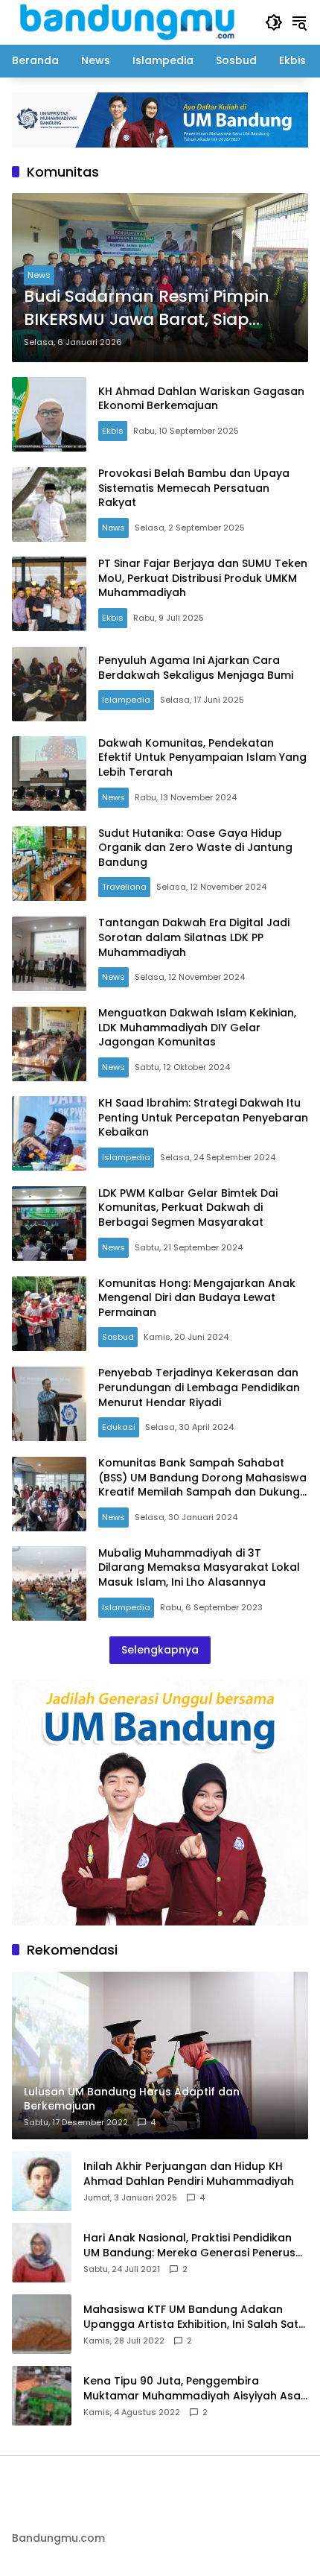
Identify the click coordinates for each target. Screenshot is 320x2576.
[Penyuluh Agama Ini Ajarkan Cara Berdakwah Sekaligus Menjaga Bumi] (49, 684)
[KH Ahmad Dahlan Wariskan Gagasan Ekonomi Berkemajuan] (49, 414)
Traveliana (124, 887)
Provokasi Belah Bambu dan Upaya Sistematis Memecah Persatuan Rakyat (194, 488)
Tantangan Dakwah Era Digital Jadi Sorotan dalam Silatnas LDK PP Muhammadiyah (194, 937)
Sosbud (118, 1337)
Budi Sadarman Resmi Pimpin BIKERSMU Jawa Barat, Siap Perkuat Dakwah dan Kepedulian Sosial (147, 308)
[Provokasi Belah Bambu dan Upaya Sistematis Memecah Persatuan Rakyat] (49, 504)
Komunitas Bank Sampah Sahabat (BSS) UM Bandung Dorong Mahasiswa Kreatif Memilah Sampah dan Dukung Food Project (202, 1485)
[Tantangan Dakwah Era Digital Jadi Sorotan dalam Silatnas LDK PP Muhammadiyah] (49, 954)
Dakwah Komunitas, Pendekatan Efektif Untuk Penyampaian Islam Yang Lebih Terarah (202, 757)
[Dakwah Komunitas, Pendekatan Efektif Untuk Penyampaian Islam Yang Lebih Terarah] (49, 773)
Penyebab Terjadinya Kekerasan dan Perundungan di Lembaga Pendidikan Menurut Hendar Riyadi (199, 1387)
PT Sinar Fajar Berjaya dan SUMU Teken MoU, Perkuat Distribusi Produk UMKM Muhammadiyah (203, 578)
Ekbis (113, 431)
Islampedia (126, 700)
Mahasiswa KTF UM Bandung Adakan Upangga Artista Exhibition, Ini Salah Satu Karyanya (194, 2317)
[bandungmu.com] (131, 22)
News (39, 275)
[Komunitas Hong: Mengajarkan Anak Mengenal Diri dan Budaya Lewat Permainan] (49, 1314)
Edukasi (119, 1427)
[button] (274, 22)
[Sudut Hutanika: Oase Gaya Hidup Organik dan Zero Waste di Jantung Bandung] (49, 864)
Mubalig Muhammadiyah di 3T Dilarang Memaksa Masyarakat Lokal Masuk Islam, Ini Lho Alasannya (199, 1567)
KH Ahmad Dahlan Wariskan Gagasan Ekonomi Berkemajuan (201, 399)
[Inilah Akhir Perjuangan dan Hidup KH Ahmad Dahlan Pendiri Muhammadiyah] (42, 2181)
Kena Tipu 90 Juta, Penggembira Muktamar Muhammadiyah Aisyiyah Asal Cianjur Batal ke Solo (193, 2389)
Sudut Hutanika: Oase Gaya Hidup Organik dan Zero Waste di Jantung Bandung (195, 848)
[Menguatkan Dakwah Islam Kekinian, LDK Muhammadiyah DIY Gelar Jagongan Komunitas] (49, 1044)
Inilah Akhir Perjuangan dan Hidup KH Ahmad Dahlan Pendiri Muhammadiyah (189, 2174)
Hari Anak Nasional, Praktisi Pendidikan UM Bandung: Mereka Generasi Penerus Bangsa (189, 2246)
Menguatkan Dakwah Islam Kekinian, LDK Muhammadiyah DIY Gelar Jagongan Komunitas (197, 1027)
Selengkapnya (160, 1650)
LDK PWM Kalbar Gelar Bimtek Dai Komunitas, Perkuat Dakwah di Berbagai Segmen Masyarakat (188, 1208)
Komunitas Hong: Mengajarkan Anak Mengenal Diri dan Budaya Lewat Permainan (197, 1298)
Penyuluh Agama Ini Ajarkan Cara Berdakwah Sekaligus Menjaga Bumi (196, 668)
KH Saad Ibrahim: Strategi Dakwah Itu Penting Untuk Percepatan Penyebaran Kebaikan (203, 1117)
